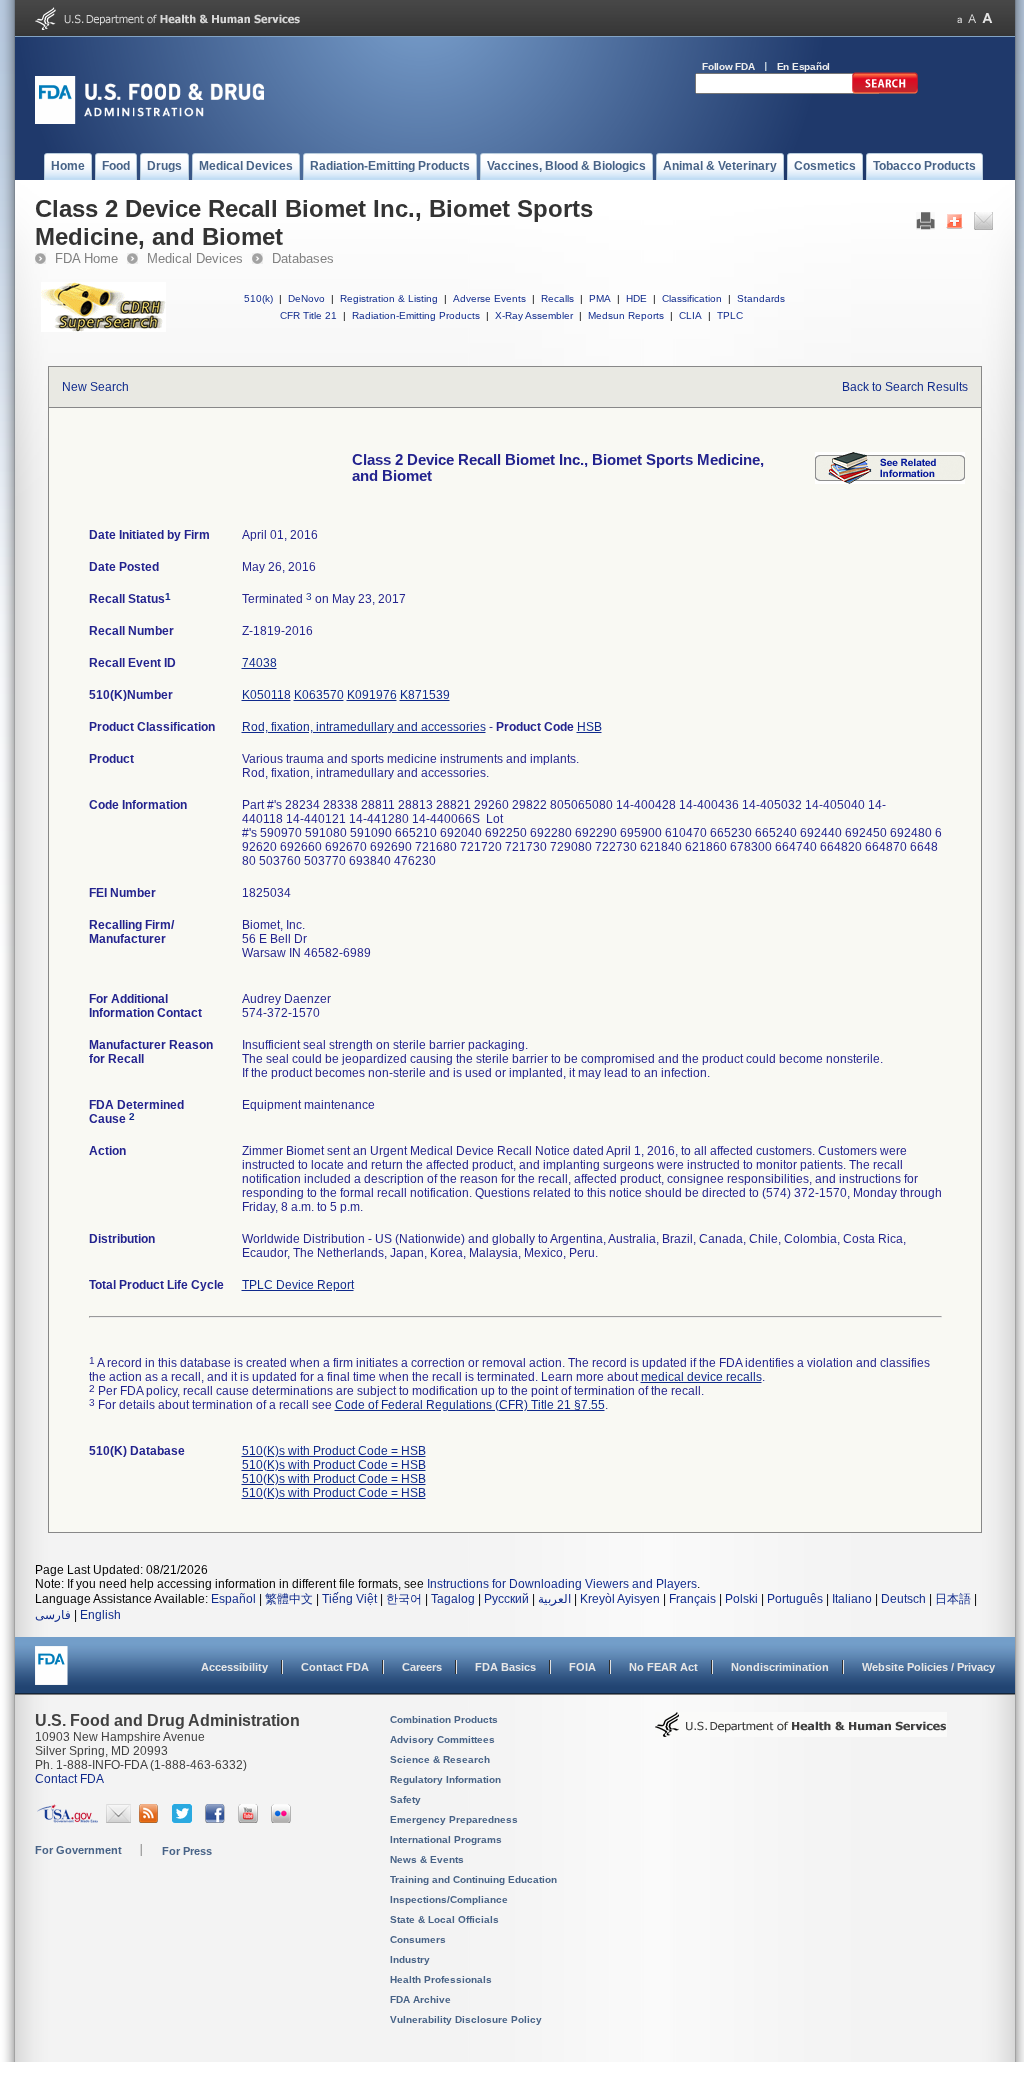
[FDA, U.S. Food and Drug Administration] (149, 120)
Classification (692, 298)
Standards (761, 298)
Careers (422, 1667)
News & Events (427, 1859)
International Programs (446, 1839)
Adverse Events (489, 298)
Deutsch (903, 1599)
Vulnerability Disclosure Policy (466, 2019)
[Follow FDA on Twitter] (184, 1819)
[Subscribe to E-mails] (118, 1819)
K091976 (372, 695)
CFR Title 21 (308, 315)
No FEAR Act (663, 1667)
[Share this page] (954, 226)
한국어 (404, 1599)
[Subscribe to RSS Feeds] (151, 1819)
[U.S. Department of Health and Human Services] (167, 26)
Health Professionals (441, 1979)
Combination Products (444, 1719)
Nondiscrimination (780, 1667)
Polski (741, 1599)
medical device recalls (701, 1377)
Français (692, 1599)
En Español (804, 66)
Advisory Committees (442, 1739)
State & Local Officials (444, 1919)
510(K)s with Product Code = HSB (334, 1451)
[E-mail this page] (983, 226)
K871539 (425, 695)
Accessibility (234, 1667)
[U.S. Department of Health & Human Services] (801, 1732)
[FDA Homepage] (51, 1674)
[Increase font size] (987, 18)
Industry (410, 1959)
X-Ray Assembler (534, 315)
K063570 (319, 695)
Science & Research (440, 1759)
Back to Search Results (905, 387)
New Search (95, 387)
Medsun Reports (626, 315)
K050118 (266, 695)
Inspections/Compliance (449, 1899)
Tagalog (453, 1599)
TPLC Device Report (298, 1285)
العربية (554, 1599)
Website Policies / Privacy (928, 1667)
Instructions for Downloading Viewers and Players (562, 1584)
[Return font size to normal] (972, 18)
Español (233, 1599)
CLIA (690, 315)
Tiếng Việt (349, 1599)
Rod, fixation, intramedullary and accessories (364, 727)
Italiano (852, 1599)
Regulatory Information (445, 1779)
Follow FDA (728, 66)
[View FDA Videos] (250, 1819)
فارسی (53, 1615)
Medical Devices (195, 258)
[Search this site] (885, 90)
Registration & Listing (389, 298)
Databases (303, 258)
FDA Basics (505, 1667)
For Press (187, 1851)
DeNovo (306, 298)
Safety (405, 1799)
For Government (78, 1850)
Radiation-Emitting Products (416, 315)
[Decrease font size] (959, 18)
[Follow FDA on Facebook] (217, 1819)
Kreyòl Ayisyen (620, 1599)
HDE (636, 298)
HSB (589, 727)
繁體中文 (289, 1599)
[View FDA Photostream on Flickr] (283, 1819)
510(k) (258, 298)
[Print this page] (925, 226)
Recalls (557, 298)
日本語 (953, 1599)
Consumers (418, 1939)
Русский (506, 1599)
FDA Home (86, 258)
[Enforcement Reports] (890, 480)
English (100, 1615)
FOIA (582, 1667)
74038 (259, 663)
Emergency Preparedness (454, 1819)
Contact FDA (335, 1667)
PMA (600, 298)
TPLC (730, 315)
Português (795, 1599)
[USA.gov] (67, 1819)
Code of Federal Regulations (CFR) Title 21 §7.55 (470, 1405)
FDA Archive (420, 1999)
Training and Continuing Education (473, 1879)
